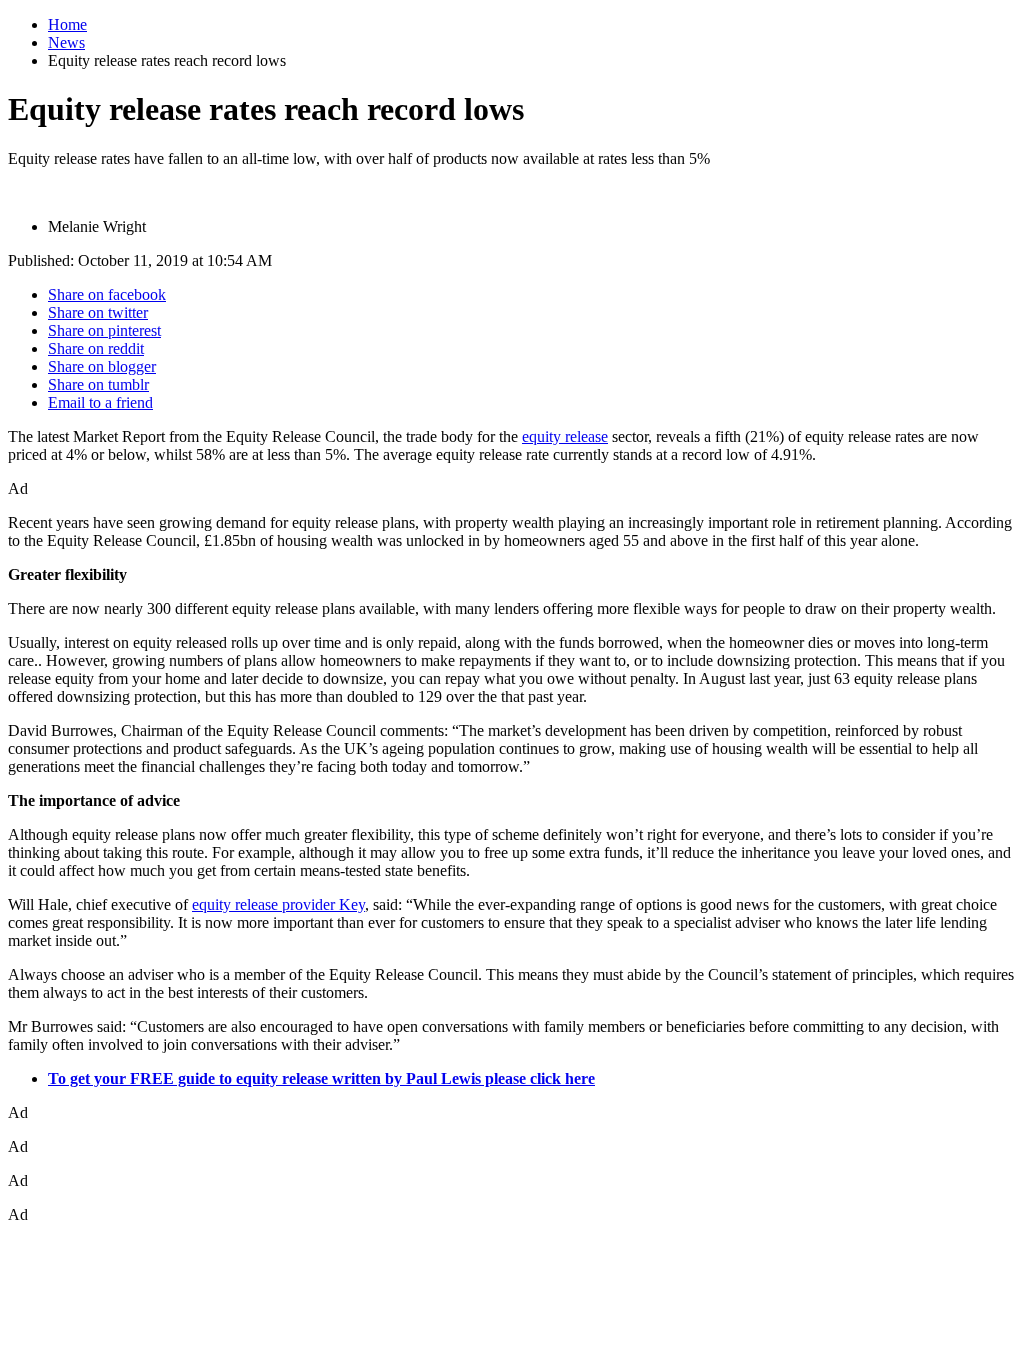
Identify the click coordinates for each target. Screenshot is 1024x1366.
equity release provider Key (278, 904)
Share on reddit (96, 348)
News (66, 42)
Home (67, 24)
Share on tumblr (98, 384)
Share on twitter (98, 312)
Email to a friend (100, 402)
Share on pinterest (104, 330)
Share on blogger (102, 366)
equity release (565, 436)
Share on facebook (107, 294)
